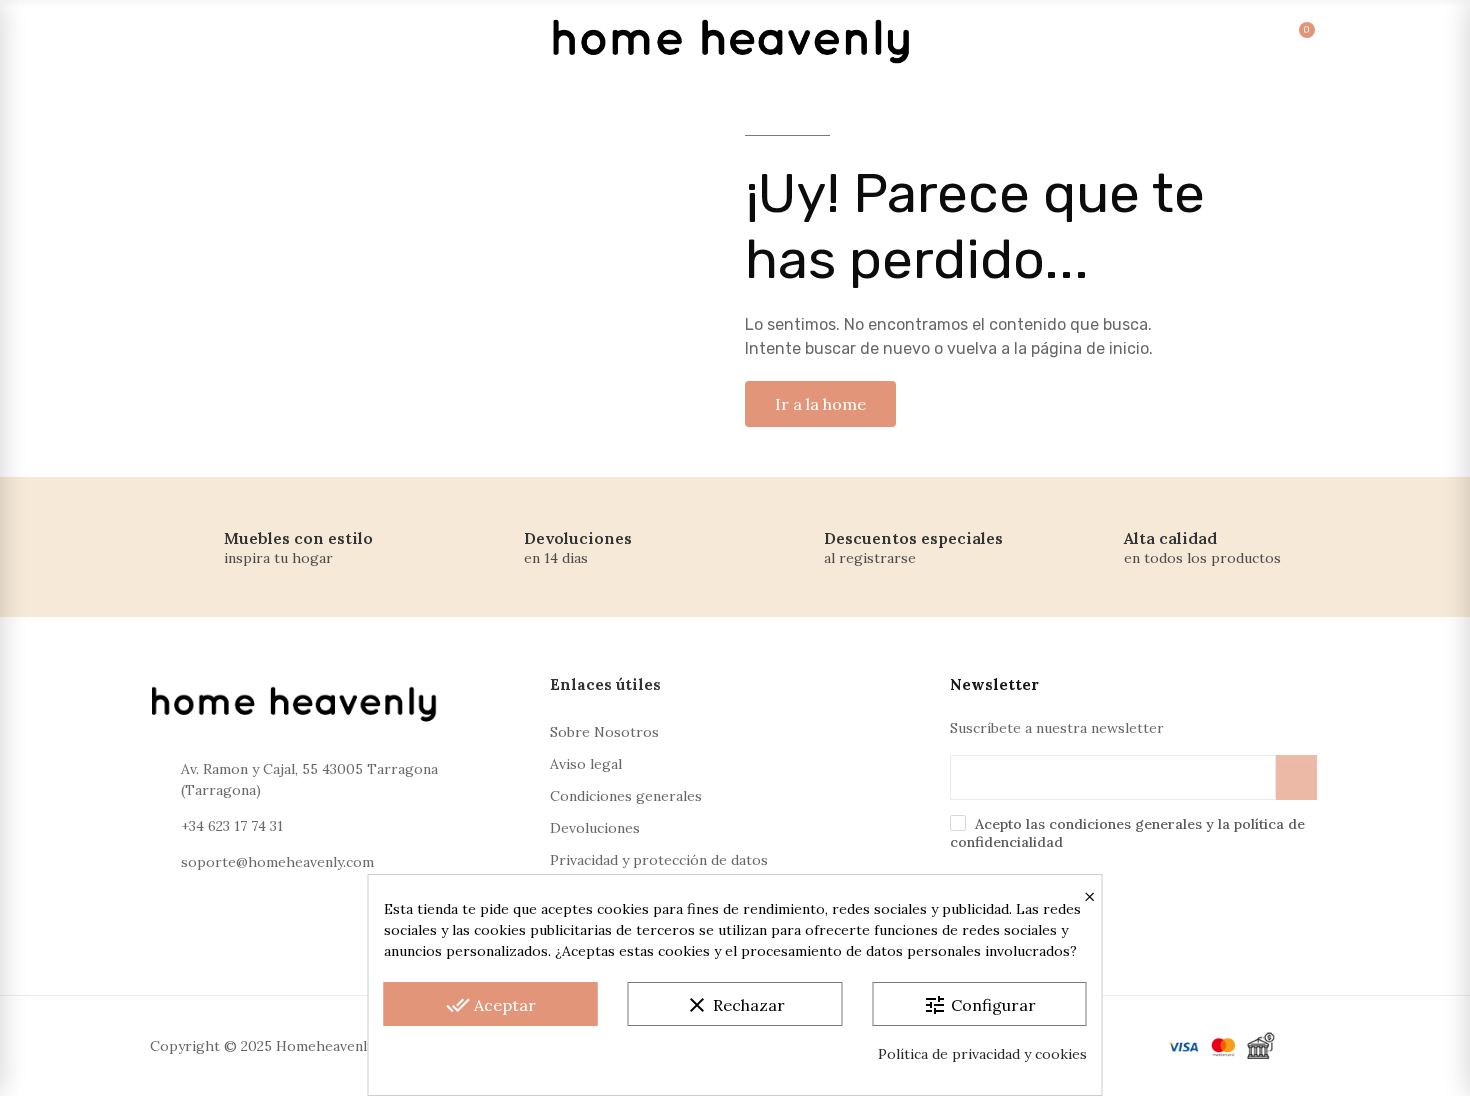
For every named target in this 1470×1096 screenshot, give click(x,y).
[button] (820, 404)
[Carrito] (1284, 40)
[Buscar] (1161, 40)
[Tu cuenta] (1202, 40)
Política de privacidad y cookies (982, 1054)
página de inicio (1090, 348)
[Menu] (173, 40)
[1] (1296, 777)
